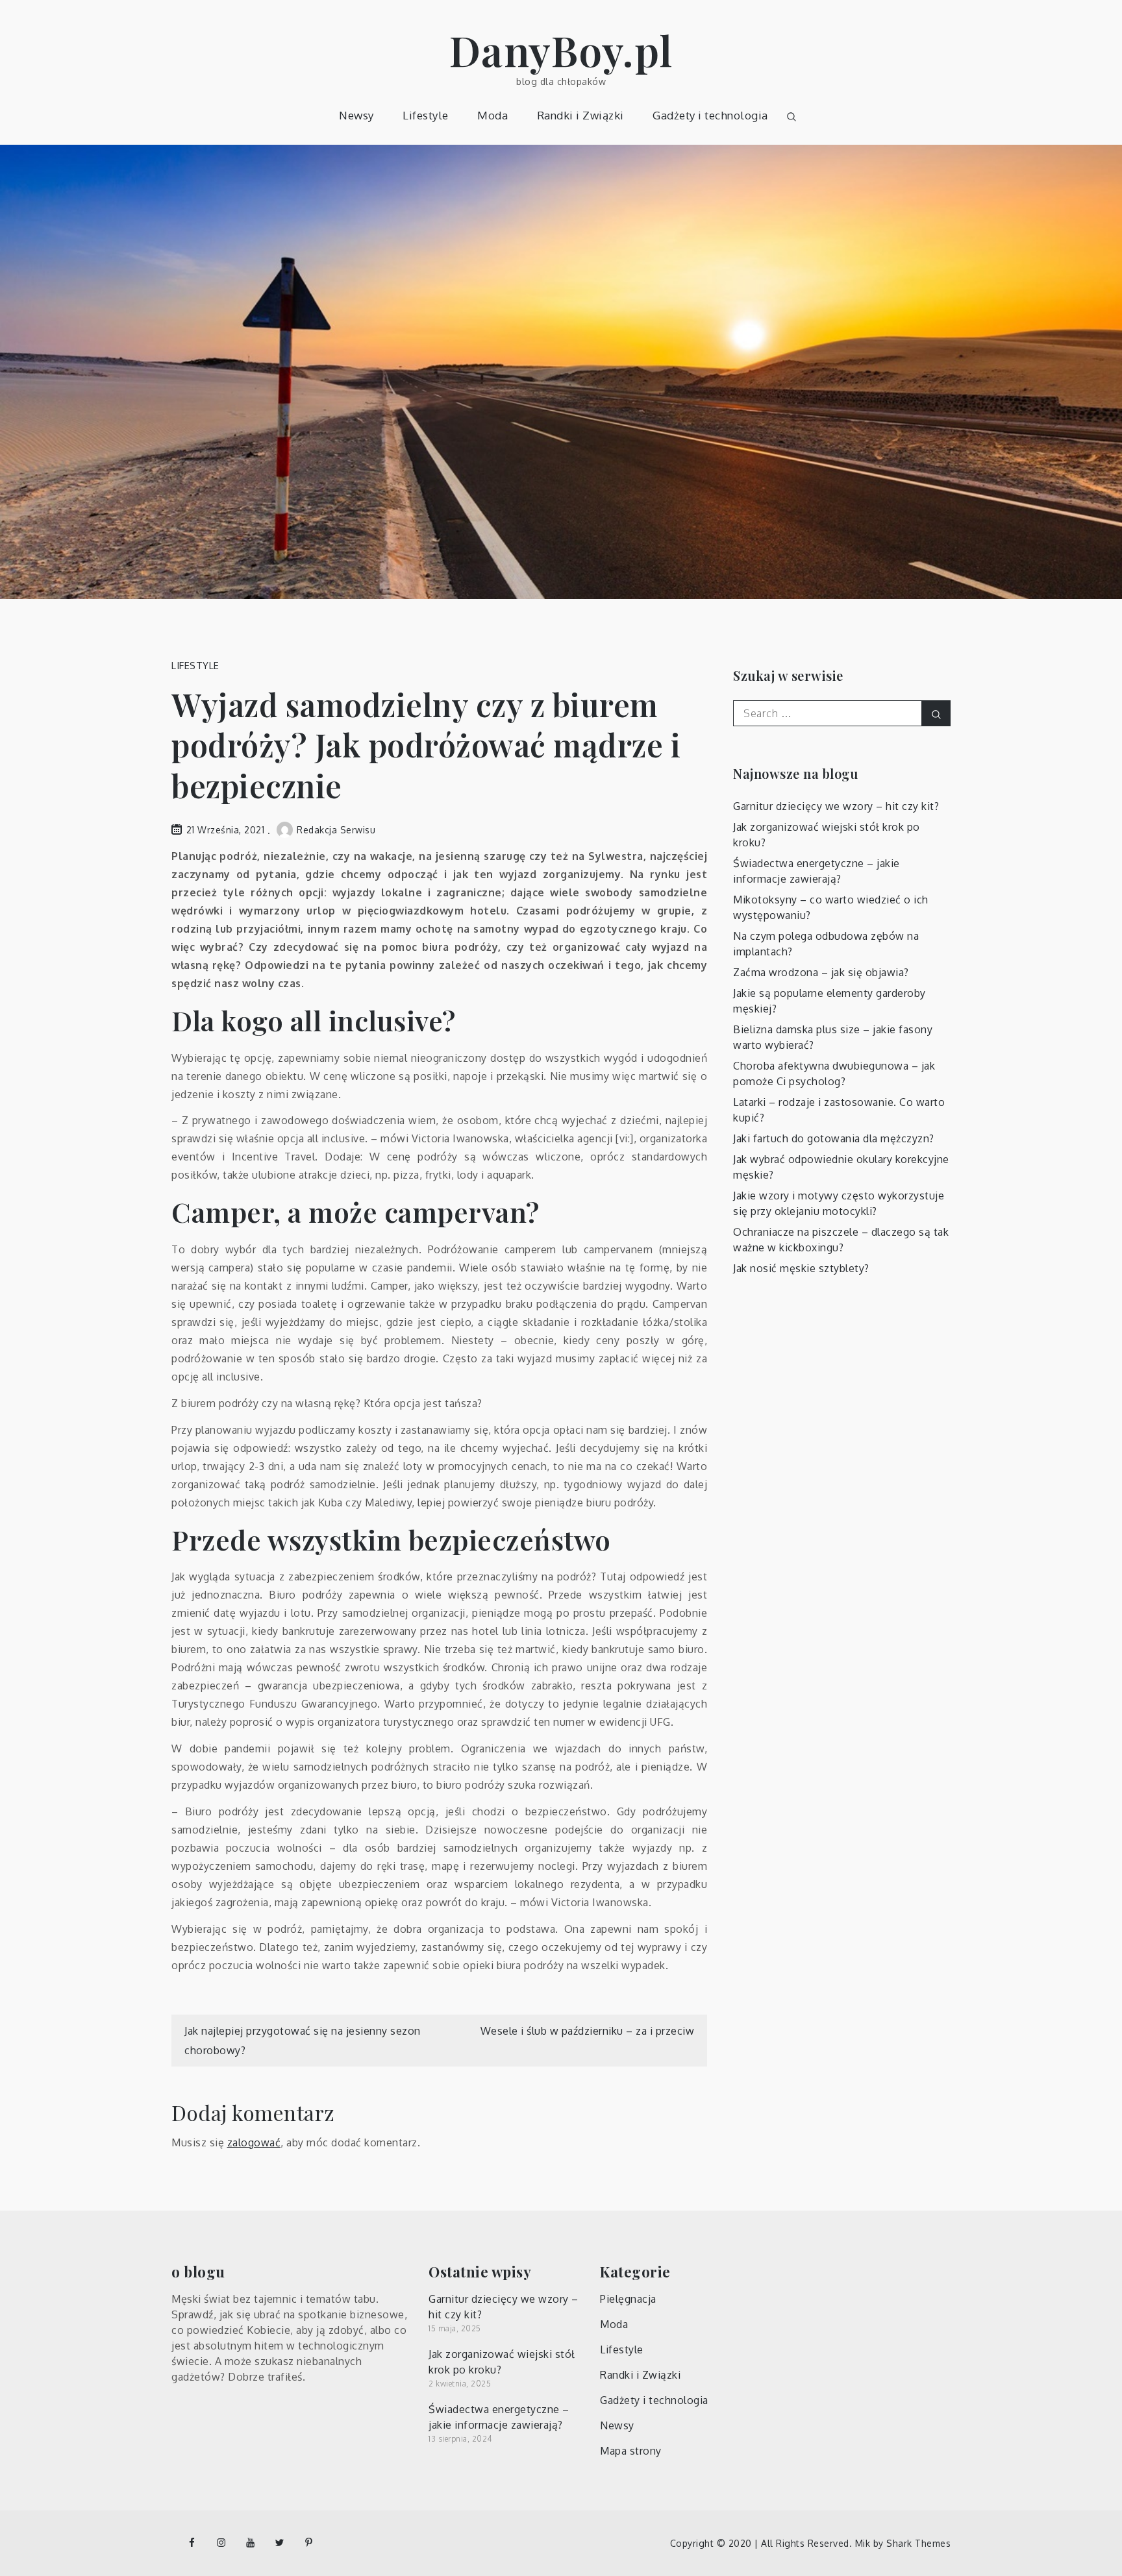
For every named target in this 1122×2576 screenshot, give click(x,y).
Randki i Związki (580, 115)
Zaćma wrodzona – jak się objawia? (821, 972)
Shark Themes (918, 2543)
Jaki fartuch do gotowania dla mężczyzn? (834, 1138)
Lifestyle (426, 115)
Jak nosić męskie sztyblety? (801, 1268)
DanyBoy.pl (561, 50)
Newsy (356, 115)
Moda (492, 115)
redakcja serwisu (336, 830)
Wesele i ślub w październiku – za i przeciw (588, 2031)
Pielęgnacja (628, 2299)
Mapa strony (631, 2451)
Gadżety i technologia (710, 115)
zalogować (254, 2142)
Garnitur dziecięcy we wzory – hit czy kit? (836, 806)
